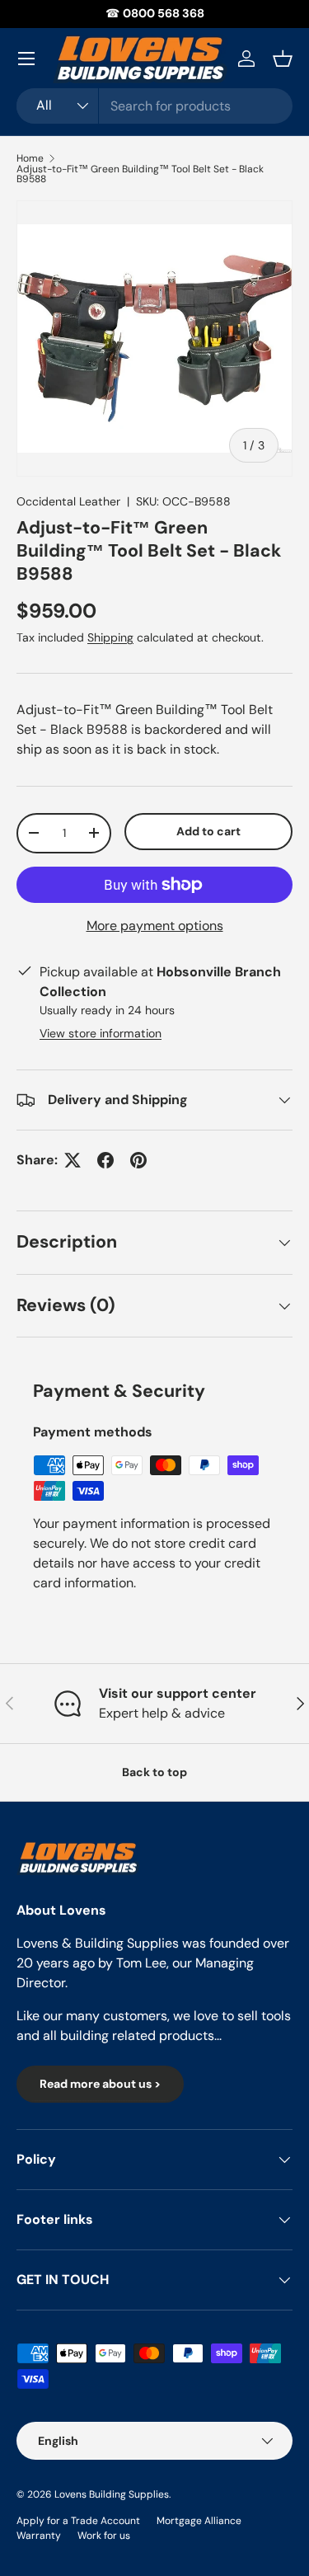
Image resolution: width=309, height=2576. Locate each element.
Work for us (104, 2536)
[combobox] (154, 106)
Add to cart (208, 831)
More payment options (155, 926)
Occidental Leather (68, 501)
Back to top (154, 1772)
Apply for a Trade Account (78, 2521)
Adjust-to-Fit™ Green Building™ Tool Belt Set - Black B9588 (140, 174)
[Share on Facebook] (105, 1160)
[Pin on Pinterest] (138, 1160)
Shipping (110, 637)
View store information (101, 1033)
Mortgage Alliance (199, 2521)
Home (30, 158)
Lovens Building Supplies (112, 2494)
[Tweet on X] (73, 1160)
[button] (283, 59)
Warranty (39, 2536)
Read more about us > (100, 2084)
